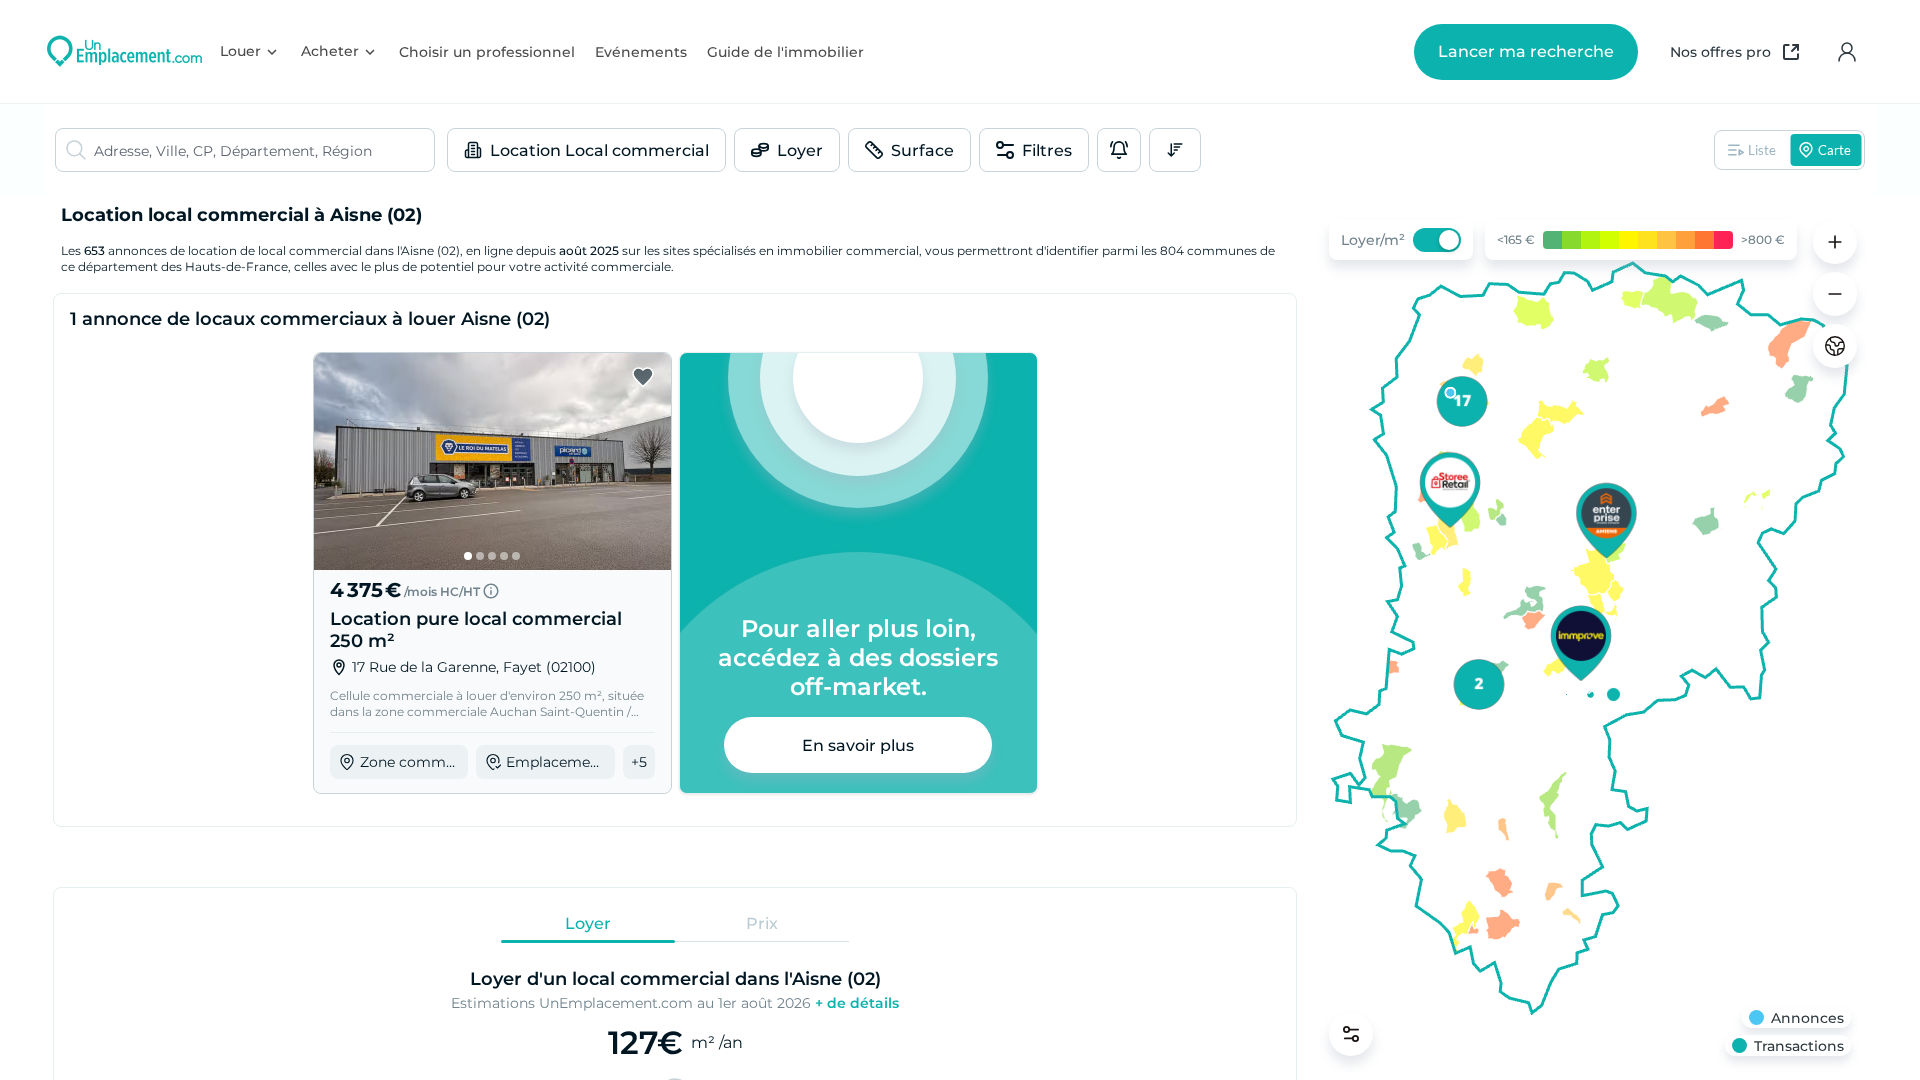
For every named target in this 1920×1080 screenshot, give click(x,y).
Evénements (641, 52)
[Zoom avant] (1835, 242)
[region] (1590, 638)
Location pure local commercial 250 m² (476, 630)
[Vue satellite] (1835, 346)
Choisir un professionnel (487, 52)
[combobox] (264, 150)
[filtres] (1351, 1034)
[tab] (588, 923)
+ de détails (857, 1003)
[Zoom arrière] (1835, 294)
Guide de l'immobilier (785, 52)
